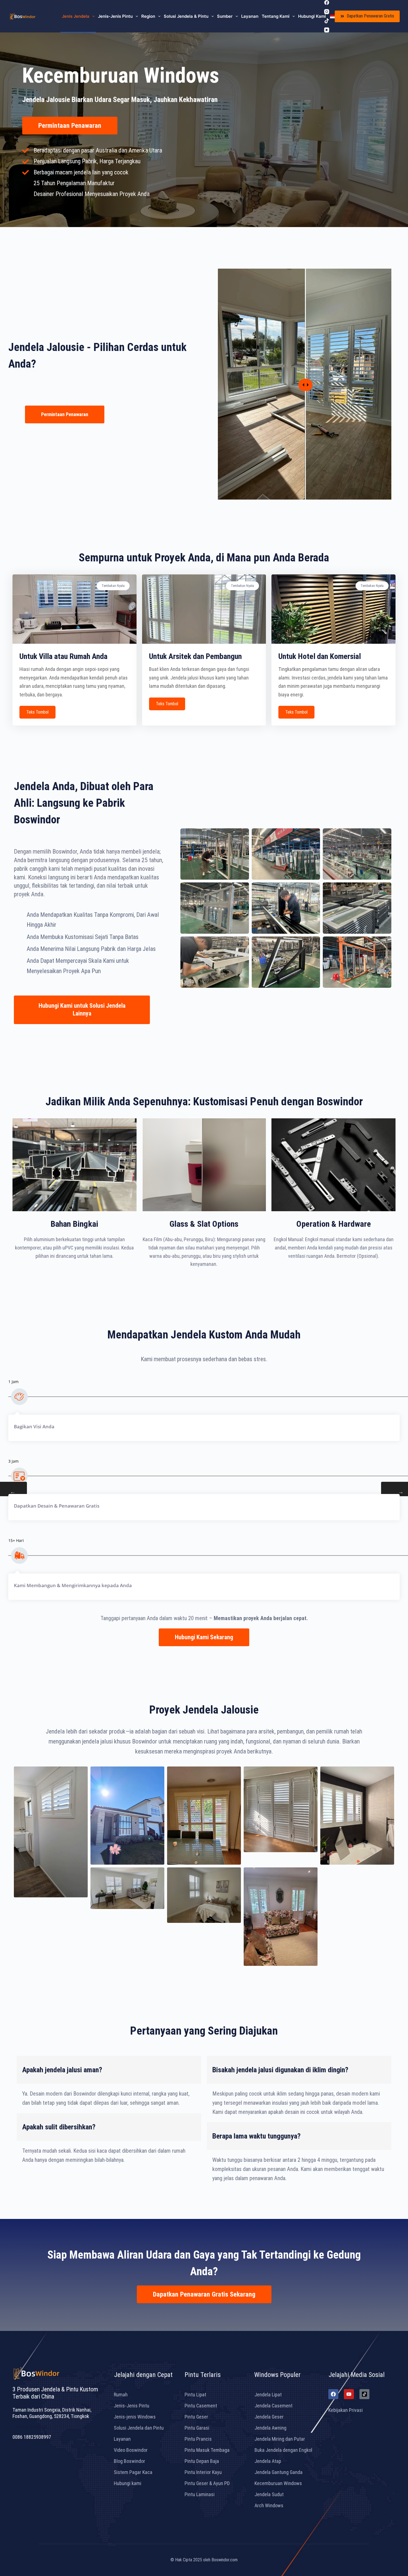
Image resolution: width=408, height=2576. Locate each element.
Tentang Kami (276, 16)
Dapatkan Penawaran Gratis (370, 16)
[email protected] (30, 2427)
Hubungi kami (312, 16)
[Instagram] (327, 12)
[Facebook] (327, 2)
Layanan (250, 16)
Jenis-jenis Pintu (115, 16)
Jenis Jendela (76, 16)
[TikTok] (327, 21)
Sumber (225, 16)
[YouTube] (327, 30)
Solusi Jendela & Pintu (186, 16)
